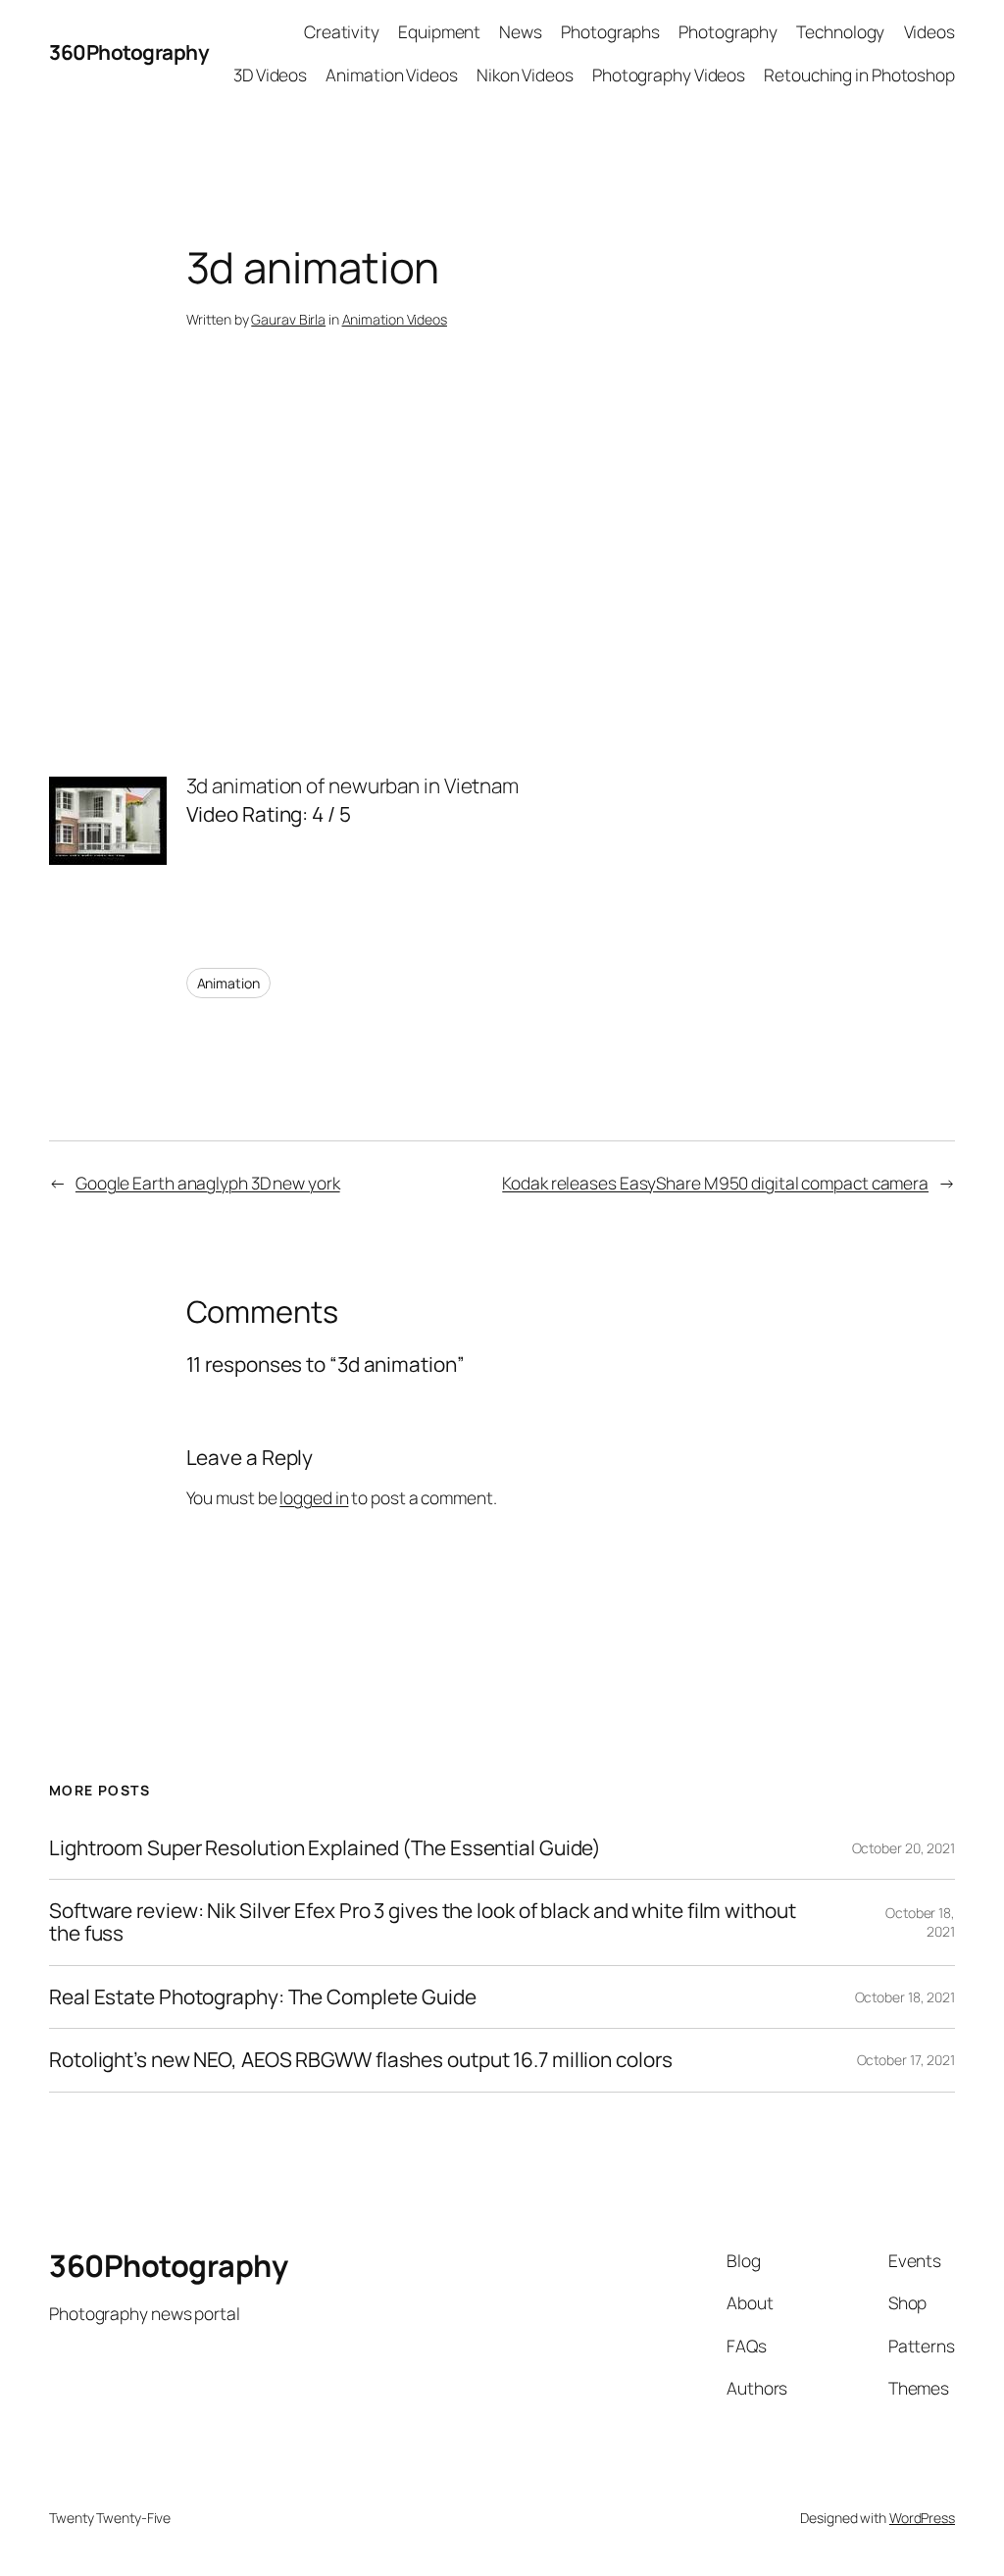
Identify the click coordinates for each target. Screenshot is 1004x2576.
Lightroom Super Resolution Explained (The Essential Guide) (325, 1848)
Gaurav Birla (288, 319)
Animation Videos (395, 319)
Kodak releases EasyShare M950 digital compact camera (715, 1183)
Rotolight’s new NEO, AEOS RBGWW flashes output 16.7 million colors (360, 2060)
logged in (314, 1497)
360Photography (129, 52)
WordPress (922, 2518)
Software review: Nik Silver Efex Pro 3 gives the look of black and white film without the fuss (423, 1922)
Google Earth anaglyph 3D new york (208, 1183)
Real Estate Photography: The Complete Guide (263, 1997)
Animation (228, 983)
